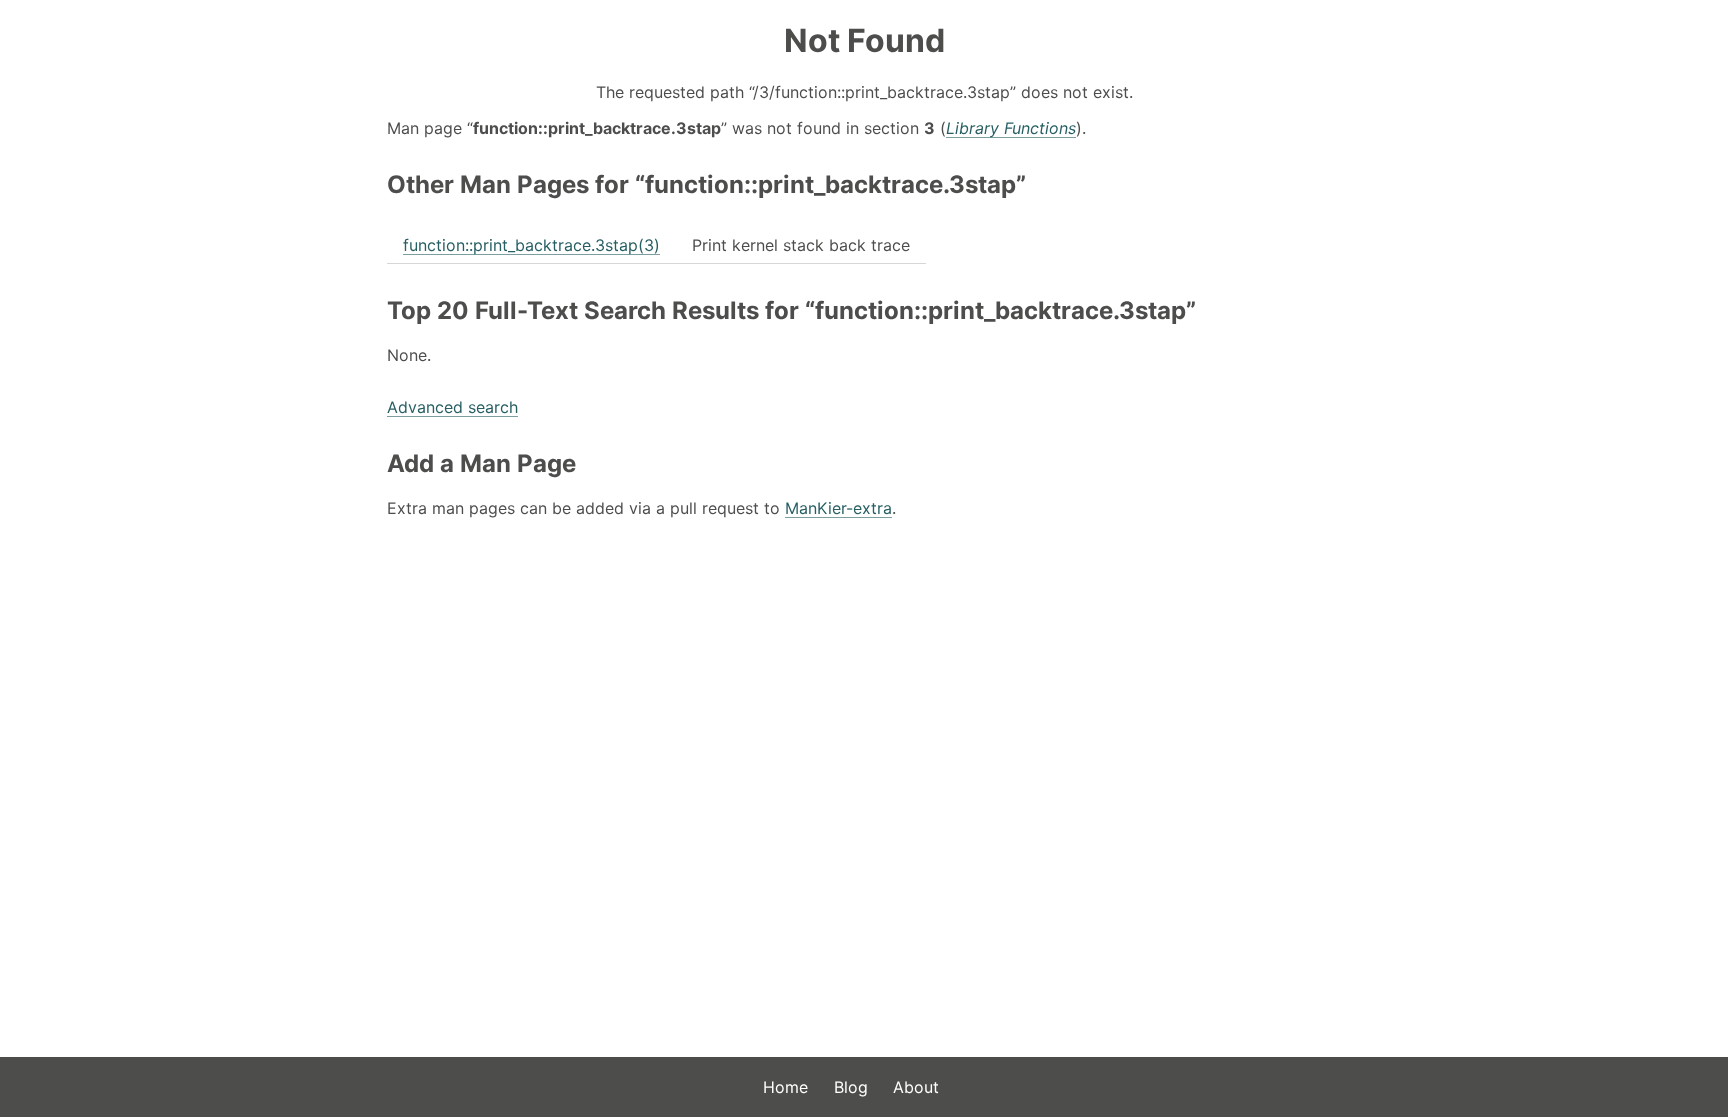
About (916, 1087)
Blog (851, 1087)
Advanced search (452, 407)
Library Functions (1011, 128)
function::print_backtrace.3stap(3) (531, 245)
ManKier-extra (838, 508)
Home (785, 1087)
